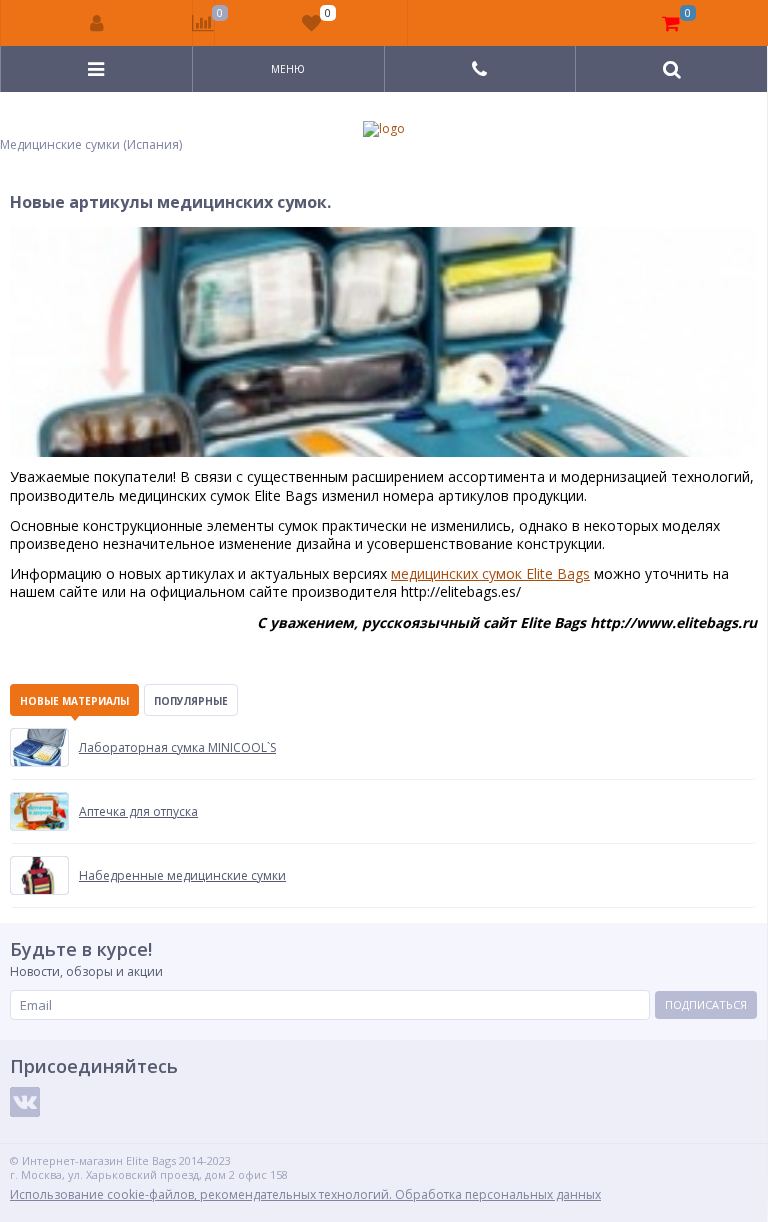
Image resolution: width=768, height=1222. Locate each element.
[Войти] (97, 23)
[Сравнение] (203, 23)
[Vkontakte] (25, 1102)
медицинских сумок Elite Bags (490, 573)
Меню (288, 69)
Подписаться (706, 1004)
